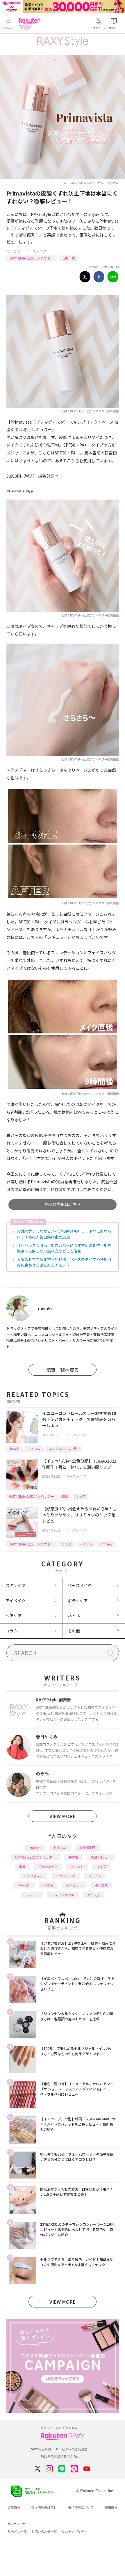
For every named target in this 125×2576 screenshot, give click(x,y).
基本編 (73, 1857)
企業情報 (14, 2507)
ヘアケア (14, 1616)
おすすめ (35, 1448)
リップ (81, 1496)
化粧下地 (68, 258)
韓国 (65, 1496)
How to (15, 1448)
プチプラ (95, 1876)
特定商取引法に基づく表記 (60, 2456)
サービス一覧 (17, 2531)
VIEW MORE (63, 1816)
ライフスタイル (63, 1895)
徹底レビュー (101, 1857)
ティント (86, 1544)
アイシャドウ (48, 1866)
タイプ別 (93, 1895)
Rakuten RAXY (31, 24)
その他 (74, 1631)
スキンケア (16, 1585)
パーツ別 (24, 1885)
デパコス (101, 1885)
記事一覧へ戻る (63, 1370)
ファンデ (32, 1895)
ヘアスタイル (33, 1876)
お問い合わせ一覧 (44, 2531)
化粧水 (48, 1885)
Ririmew (106, 1544)
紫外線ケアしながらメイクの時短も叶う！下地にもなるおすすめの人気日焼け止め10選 (64, 1234)
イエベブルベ (66, 1876)
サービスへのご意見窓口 (73, 2449)
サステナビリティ (74, 2531)
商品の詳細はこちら (63, 1204)
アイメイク (16, 1600)
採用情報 (111, 2507)
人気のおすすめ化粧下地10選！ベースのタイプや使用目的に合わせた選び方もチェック (64, 1262)
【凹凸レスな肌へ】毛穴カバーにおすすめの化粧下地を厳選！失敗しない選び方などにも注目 (64, 1248)
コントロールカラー (64, 1448)
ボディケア (78, 1600)
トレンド (77, 1866)
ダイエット (74, 1885)
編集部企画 (87, 1847)
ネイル (74, 1616)
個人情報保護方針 (44, 2507)
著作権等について (81, 2507)
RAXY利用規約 (40, 2449)
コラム (12, 1631)
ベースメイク (36, 251)
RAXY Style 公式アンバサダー (32, 258)
